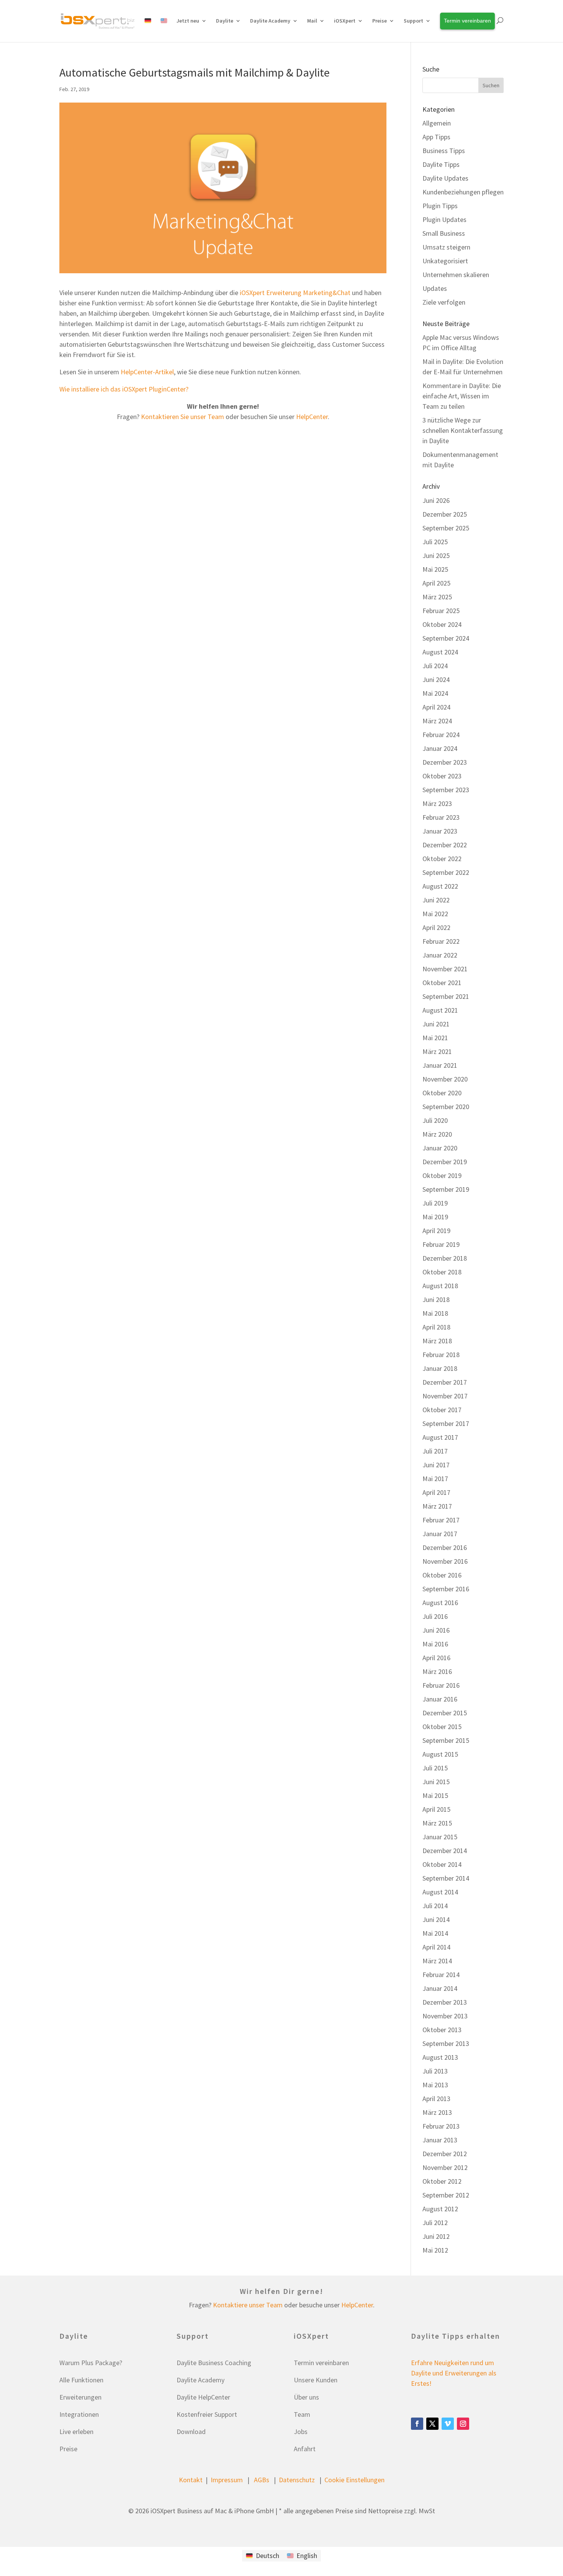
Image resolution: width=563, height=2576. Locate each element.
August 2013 (440, 2057)
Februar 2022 (441, 941)
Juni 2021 (436, 1024)
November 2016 (445, 1561)
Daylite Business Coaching (214, 2363)
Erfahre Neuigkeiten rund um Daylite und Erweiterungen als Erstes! (454, 2373)
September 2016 (446, 1589)
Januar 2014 (440, 1988)
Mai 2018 (435, 1313)
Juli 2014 (435, 1906)
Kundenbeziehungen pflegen (463, 192)
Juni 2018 (436, 1299)
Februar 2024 (441, 735)
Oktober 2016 (442, 1575)
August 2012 (440, 2209)
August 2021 (440, 1010)
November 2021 (445, 969)
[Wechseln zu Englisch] (164, 29)
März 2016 (437, 1671)
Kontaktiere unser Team (248, 2305)
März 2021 (437, 1051)
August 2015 (440, 1754)
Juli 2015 (435, 1768)
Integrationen (79, 2414)
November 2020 (445, 1079)
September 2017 (446, 1423)
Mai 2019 (435, 1217)
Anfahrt (305, 2449)
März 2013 (437, 2112)
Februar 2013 (441, 2126)
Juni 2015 (436, 1782)
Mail (312, 21)
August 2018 (440, 1286)
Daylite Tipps (441, 164)
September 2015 (446, 1740)
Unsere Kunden (316, 2380)
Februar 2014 (441, 1975)
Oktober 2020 (442, 1093)
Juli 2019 (435, 1203)
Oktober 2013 (442, 2030)
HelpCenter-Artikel (147, 372)
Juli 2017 (435, 1451)
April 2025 (436, 583)
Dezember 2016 (445, 1547)
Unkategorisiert (445, 261)
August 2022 (440, 886)
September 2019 (446, 1189)
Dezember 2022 (445, 845)
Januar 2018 (440, 1368)
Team (302, 2414)
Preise (68, 2449)
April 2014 (436, 1947)
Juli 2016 (435, 1616)
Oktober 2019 (442, 1175)
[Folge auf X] (432, 2424)
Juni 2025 (436, 555)
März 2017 (437, 1506)
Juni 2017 (436, 1465)
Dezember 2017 (445, 1382)
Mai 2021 (435, 1038)
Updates (435, 288)
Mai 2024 (435, 693)
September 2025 (446, 528)
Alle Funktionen (81, 2380)
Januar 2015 (440, 1837)
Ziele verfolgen (444, 302)
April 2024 (436, 707)
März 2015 (437, 1823)
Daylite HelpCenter (203, 2397)
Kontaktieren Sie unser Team (182, 417)
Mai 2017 (435, 1479)
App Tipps (436, 137)
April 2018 (436, 1327)
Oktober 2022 (442, 859)
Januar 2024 (440, 748)
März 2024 (437, 721)
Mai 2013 (435, 2085)
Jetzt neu (188, 21)
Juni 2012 (436, 2236)
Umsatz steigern (446, 247)
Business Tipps (444, 151)
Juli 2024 (435, 666)
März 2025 (437, 597)
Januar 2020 (440, 1148)
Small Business (444, 233)
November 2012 (445, 2167)
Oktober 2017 (442, 1410)
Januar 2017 (440, 1534)
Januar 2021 (440, 1065)
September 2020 (446, 1107)
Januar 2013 (440, 2140)
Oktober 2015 (442, 1727)
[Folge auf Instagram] (463, 2424)
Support (413, 21)
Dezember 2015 (445, 1713)
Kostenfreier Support (207, 2414)
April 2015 (436, 1809)
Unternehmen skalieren (456, 275)
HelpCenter (312, 417)
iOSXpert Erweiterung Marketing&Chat (295, 293)
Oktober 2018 (442, 1272)
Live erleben (76, 2432)
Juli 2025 (435, 542)
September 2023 (446, 790)
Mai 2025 (435, 569)
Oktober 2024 (442, 624)
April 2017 (436, 1492)
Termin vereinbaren (321, 2363)
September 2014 (446, 1878)
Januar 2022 (440, 955)
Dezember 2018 (445, 1258)
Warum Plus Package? (91, 2363)
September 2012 (446, 2195)
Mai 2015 (435, 1795)
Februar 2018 (441, 1355)
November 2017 (445, 1396)
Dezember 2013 (445, 2002)
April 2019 (436, 1231)
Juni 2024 (436, 679)
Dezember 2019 (445, 1162)
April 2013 (436, 2099)
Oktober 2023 (442, 776)
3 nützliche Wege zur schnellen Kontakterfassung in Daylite (463, 430)
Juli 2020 (435, 1120)
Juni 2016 (436, 1630)
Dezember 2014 (445, 1851)
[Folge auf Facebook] (417, 2424)
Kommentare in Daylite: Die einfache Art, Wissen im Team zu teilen (462, 396)
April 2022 (436, 927)
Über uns (306, 2397)
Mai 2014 (435, 1933)
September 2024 (446, 638)
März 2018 (437, 1341)
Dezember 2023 (445, 762)
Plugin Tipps (440, 206)
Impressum (227, 2480)
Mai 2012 (435, 2250)
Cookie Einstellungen (354, 2480)
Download (191, 2432)
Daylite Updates (445, 178)
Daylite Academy (270, 21)
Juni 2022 (436, 900)
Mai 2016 (435, 1644)
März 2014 (437, 1961)
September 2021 (446, 996)
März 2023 (437, 803)
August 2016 (440, 1603)
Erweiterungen (80, 2397)
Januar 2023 (440, 831)
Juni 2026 (436, 500)
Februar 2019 (441, 1244)
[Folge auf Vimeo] (448, 2424)
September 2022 (446, 872)
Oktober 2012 (442, 2181)
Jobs (301, 2432)
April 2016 (436, 1658)
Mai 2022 (435, 914)
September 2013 (446, 2043)
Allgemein (437, 123)
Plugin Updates (444, 219)
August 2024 (440, 652)
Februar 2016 (441, 1685)
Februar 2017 (441, 1520)
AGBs (262, 2480)
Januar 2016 (440, 1699)
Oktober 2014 (442, 1864)
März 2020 (437, 1134)
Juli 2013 (435, 2071)
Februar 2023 (441, 817)
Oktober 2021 (442, 983)
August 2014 (440, 1892)
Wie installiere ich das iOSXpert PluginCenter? (124, 389)
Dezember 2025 (445, 514)
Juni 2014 (436, 1919)
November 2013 (445, 2016)
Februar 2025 (441, 611)
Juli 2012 (435, 2223)
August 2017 (440, 1437)
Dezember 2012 (445, 2154)
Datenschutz (297, 2480)
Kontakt (191, 2480)
